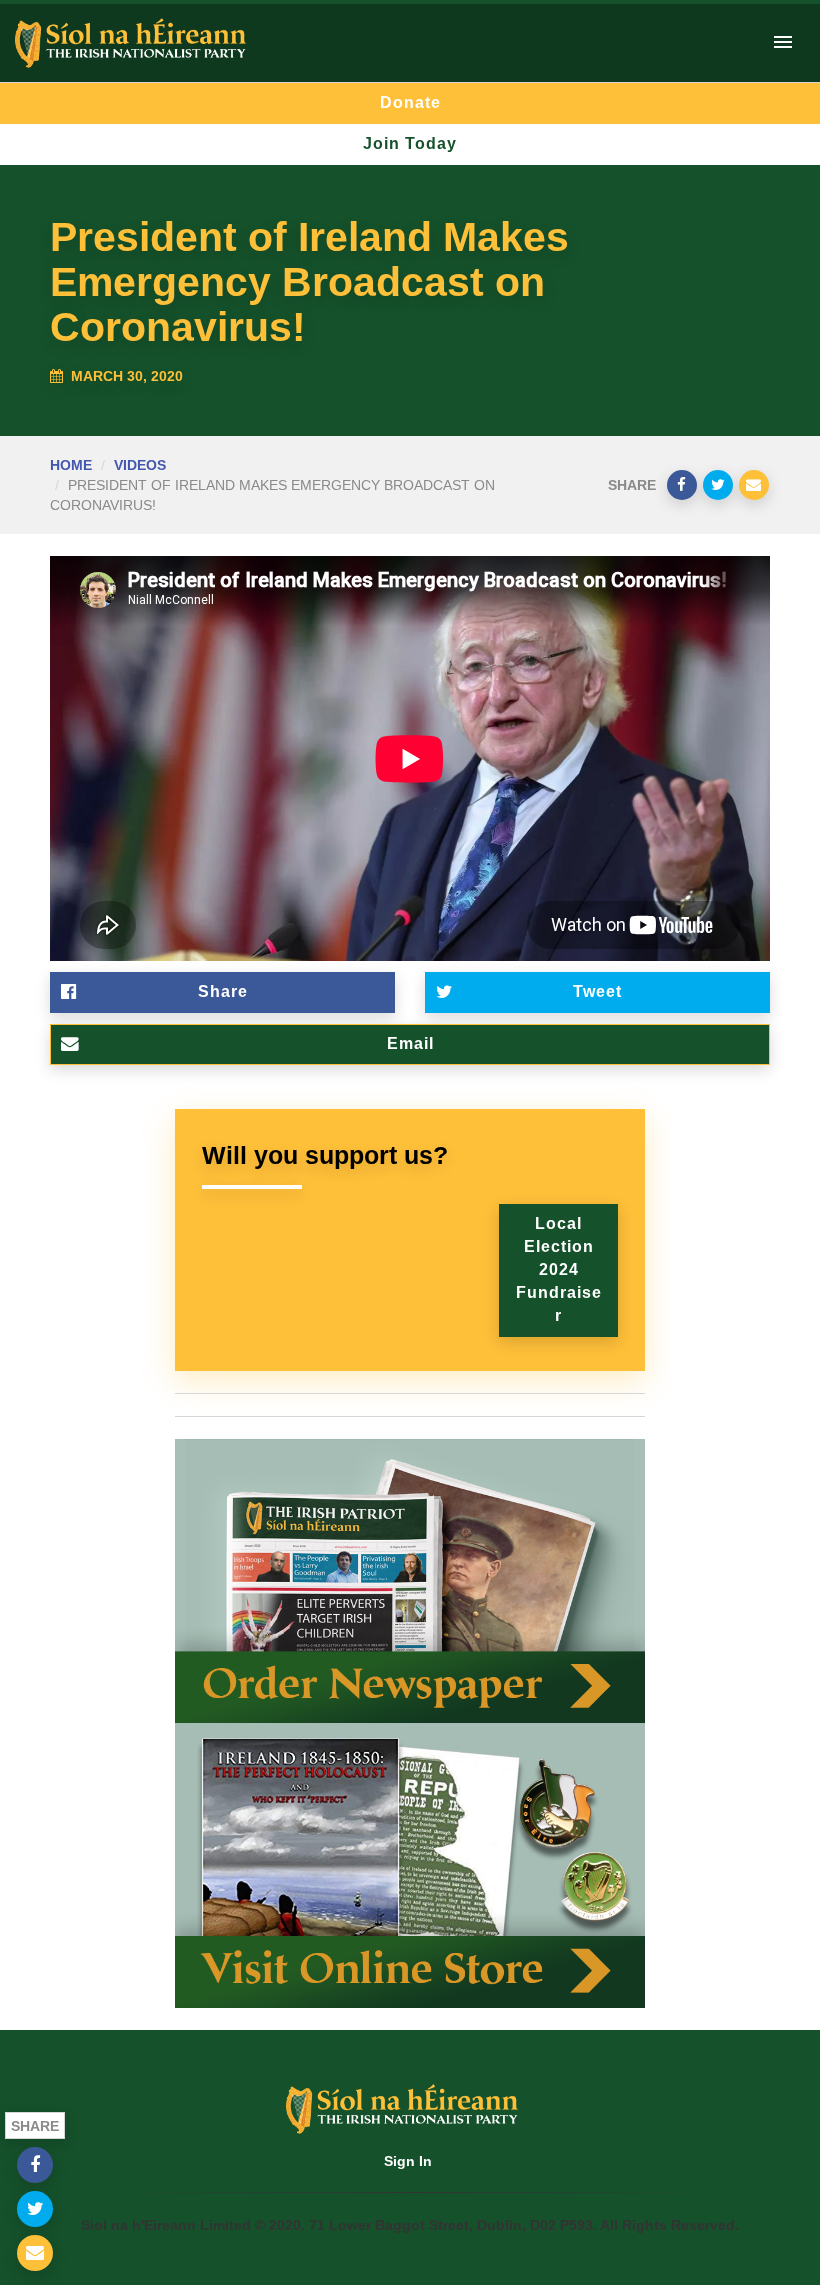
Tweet (597, 991)
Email (410, 1043)
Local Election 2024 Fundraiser (559, 1269)
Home (71, 465)
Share (223, 991)
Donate (410, 102)
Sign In (408, 2161)
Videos (140, 465)
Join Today (410, 143)
